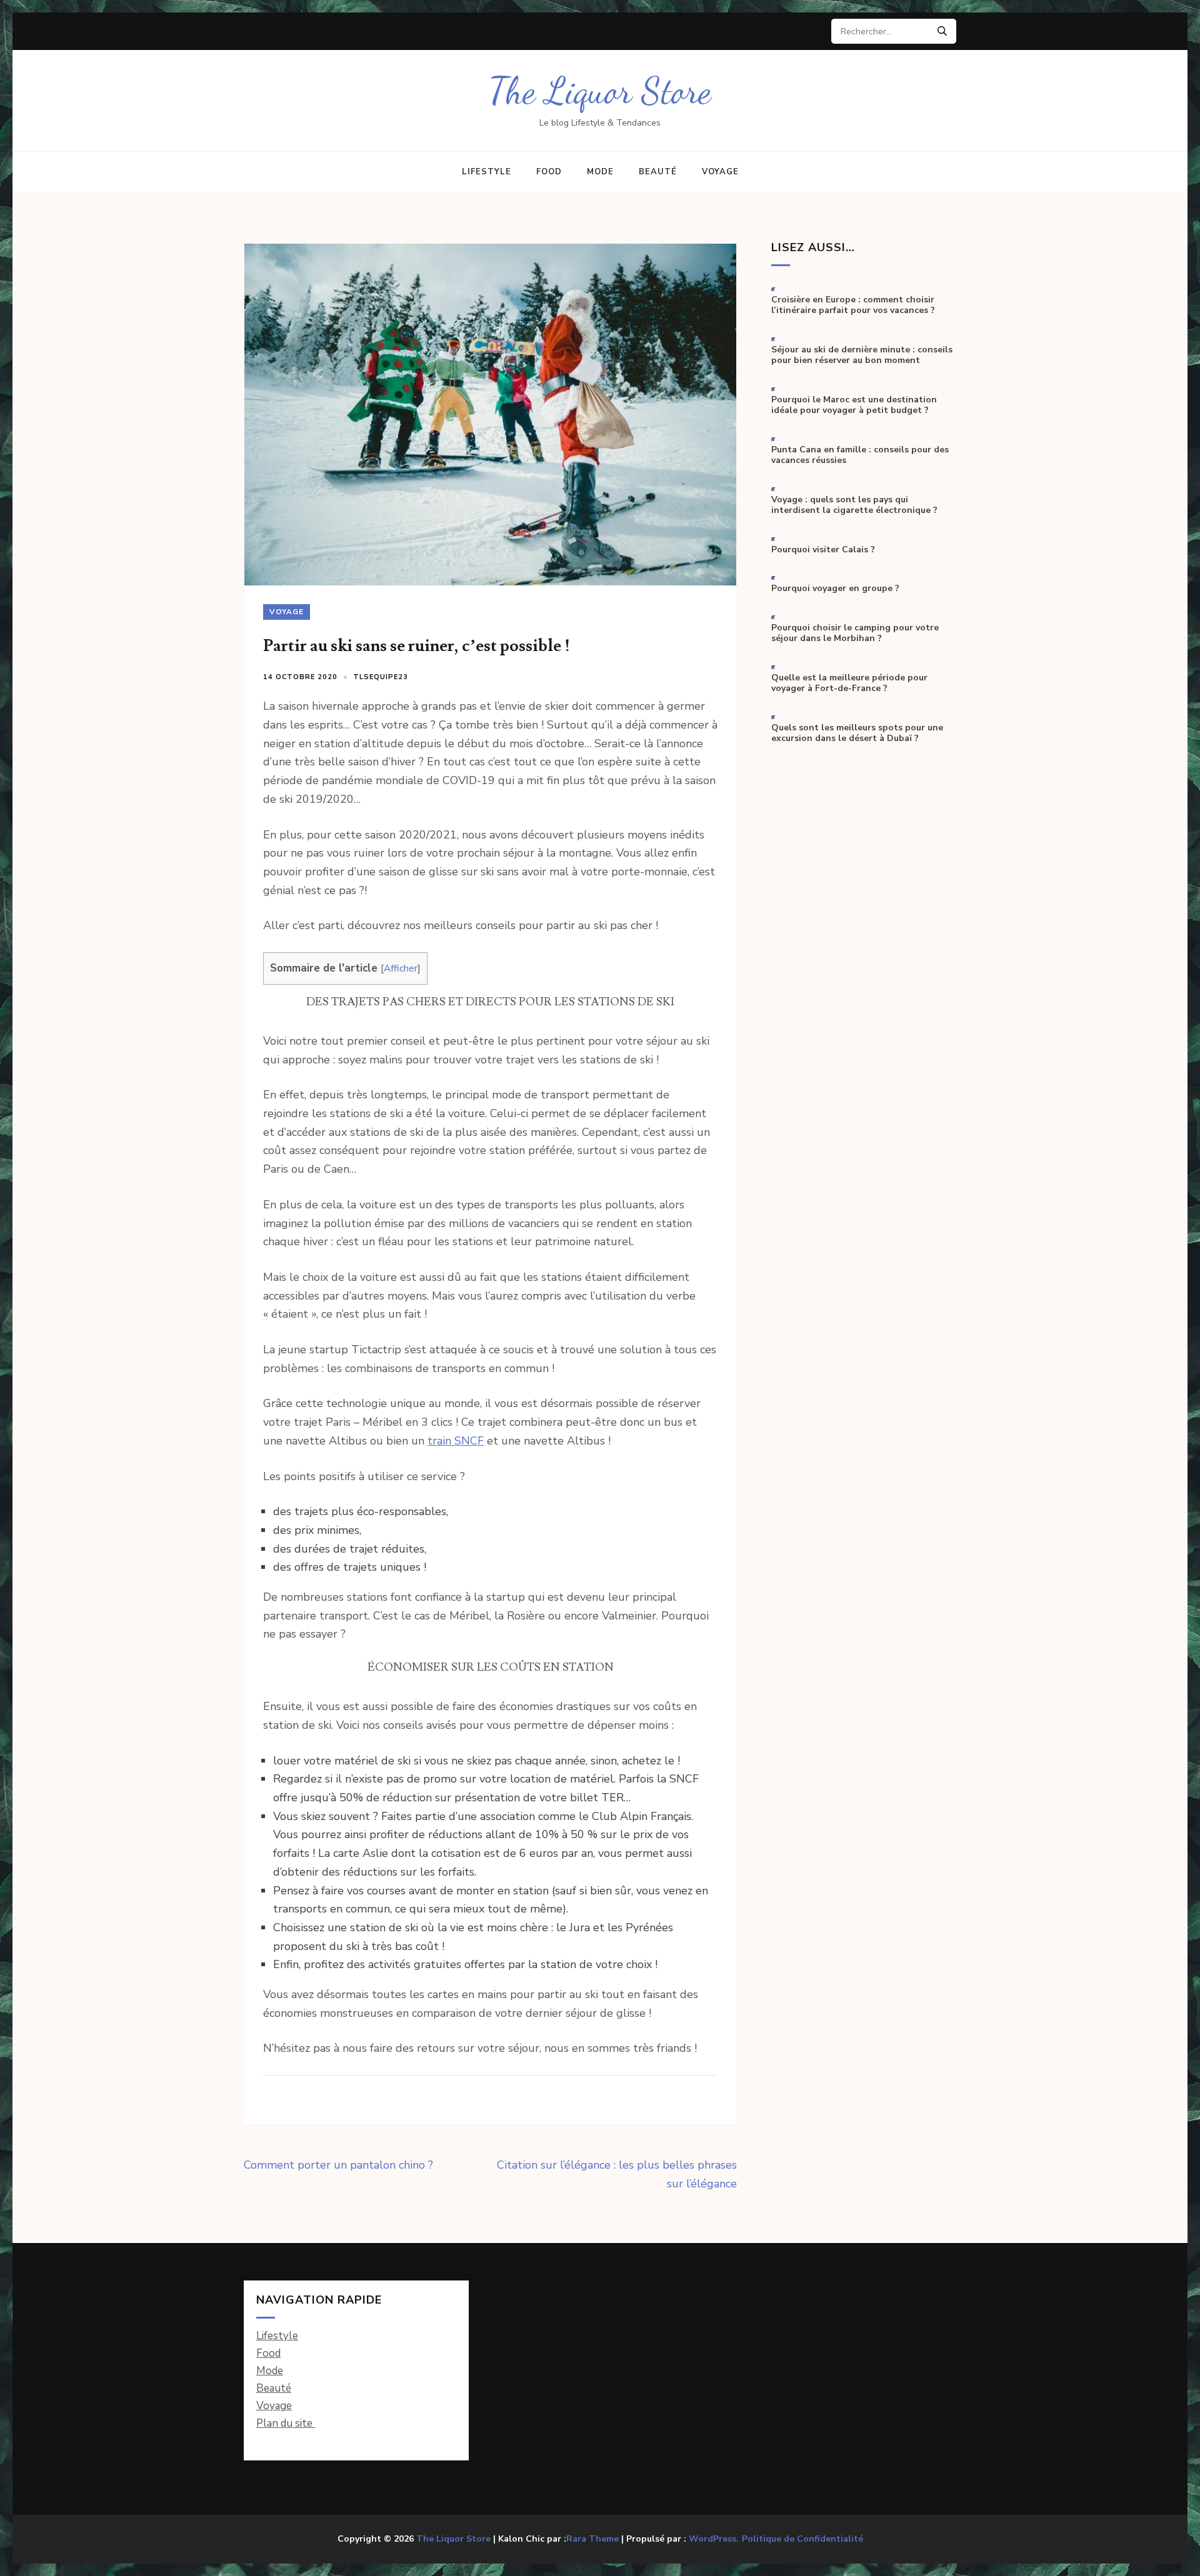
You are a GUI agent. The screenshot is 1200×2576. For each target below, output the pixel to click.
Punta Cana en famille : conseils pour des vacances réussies (860, 455)
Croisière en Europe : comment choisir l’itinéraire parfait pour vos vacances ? (853, 305)
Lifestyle (487, 172)
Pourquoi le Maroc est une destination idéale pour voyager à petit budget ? (854, 405)
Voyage (720, 172)
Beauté (658, 172)
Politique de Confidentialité (802, 2539)
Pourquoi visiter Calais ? (823, 550)
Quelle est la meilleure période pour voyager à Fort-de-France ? (849, 683)
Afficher (401, 968)
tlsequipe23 (381, 677)
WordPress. (714, 2539)
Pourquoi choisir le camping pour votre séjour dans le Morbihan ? (855, 633)
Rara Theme (592, 2539)
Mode (600, 172)
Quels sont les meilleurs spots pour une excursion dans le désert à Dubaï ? (857, 733)
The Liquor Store (600, 91)
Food (549, 172)
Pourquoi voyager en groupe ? (835, 589)
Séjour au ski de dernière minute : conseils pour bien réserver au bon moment (862, 355)
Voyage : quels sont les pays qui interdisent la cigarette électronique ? (854, 505)
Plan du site (286, 2423)
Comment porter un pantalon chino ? (338, 2165)
